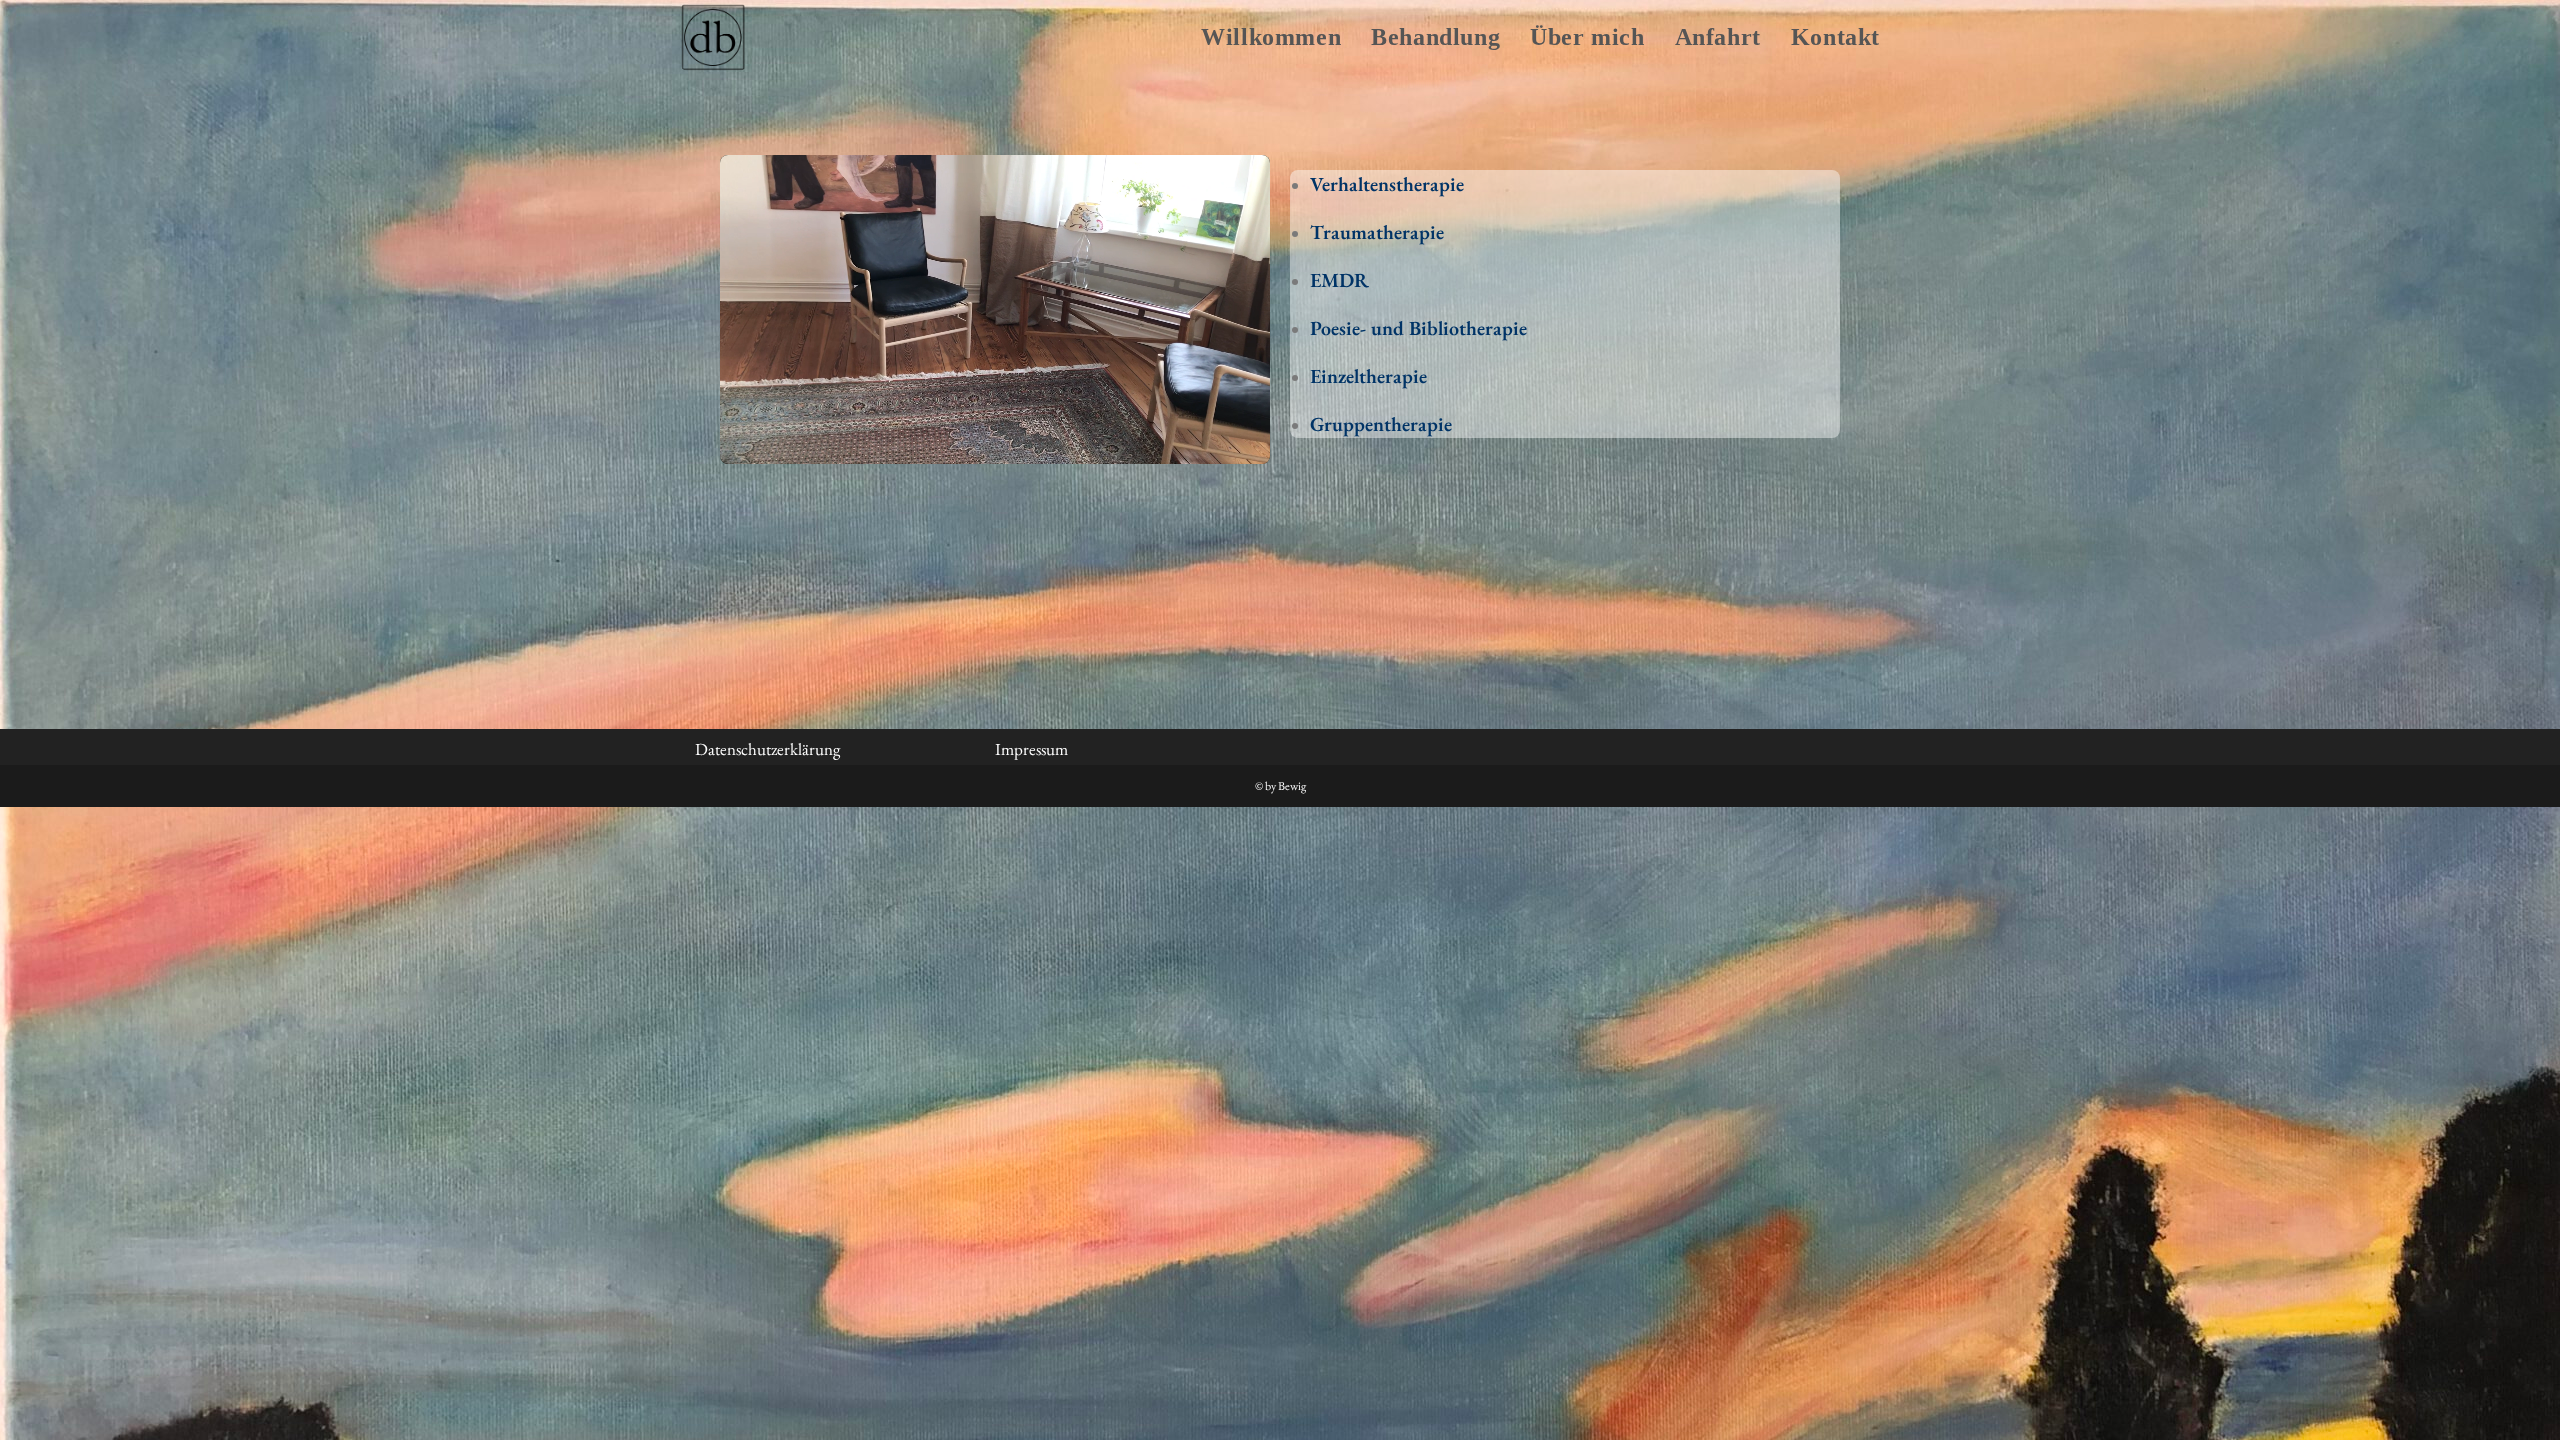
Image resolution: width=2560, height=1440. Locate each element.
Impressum (1031, 749)
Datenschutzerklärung (767, 749)
